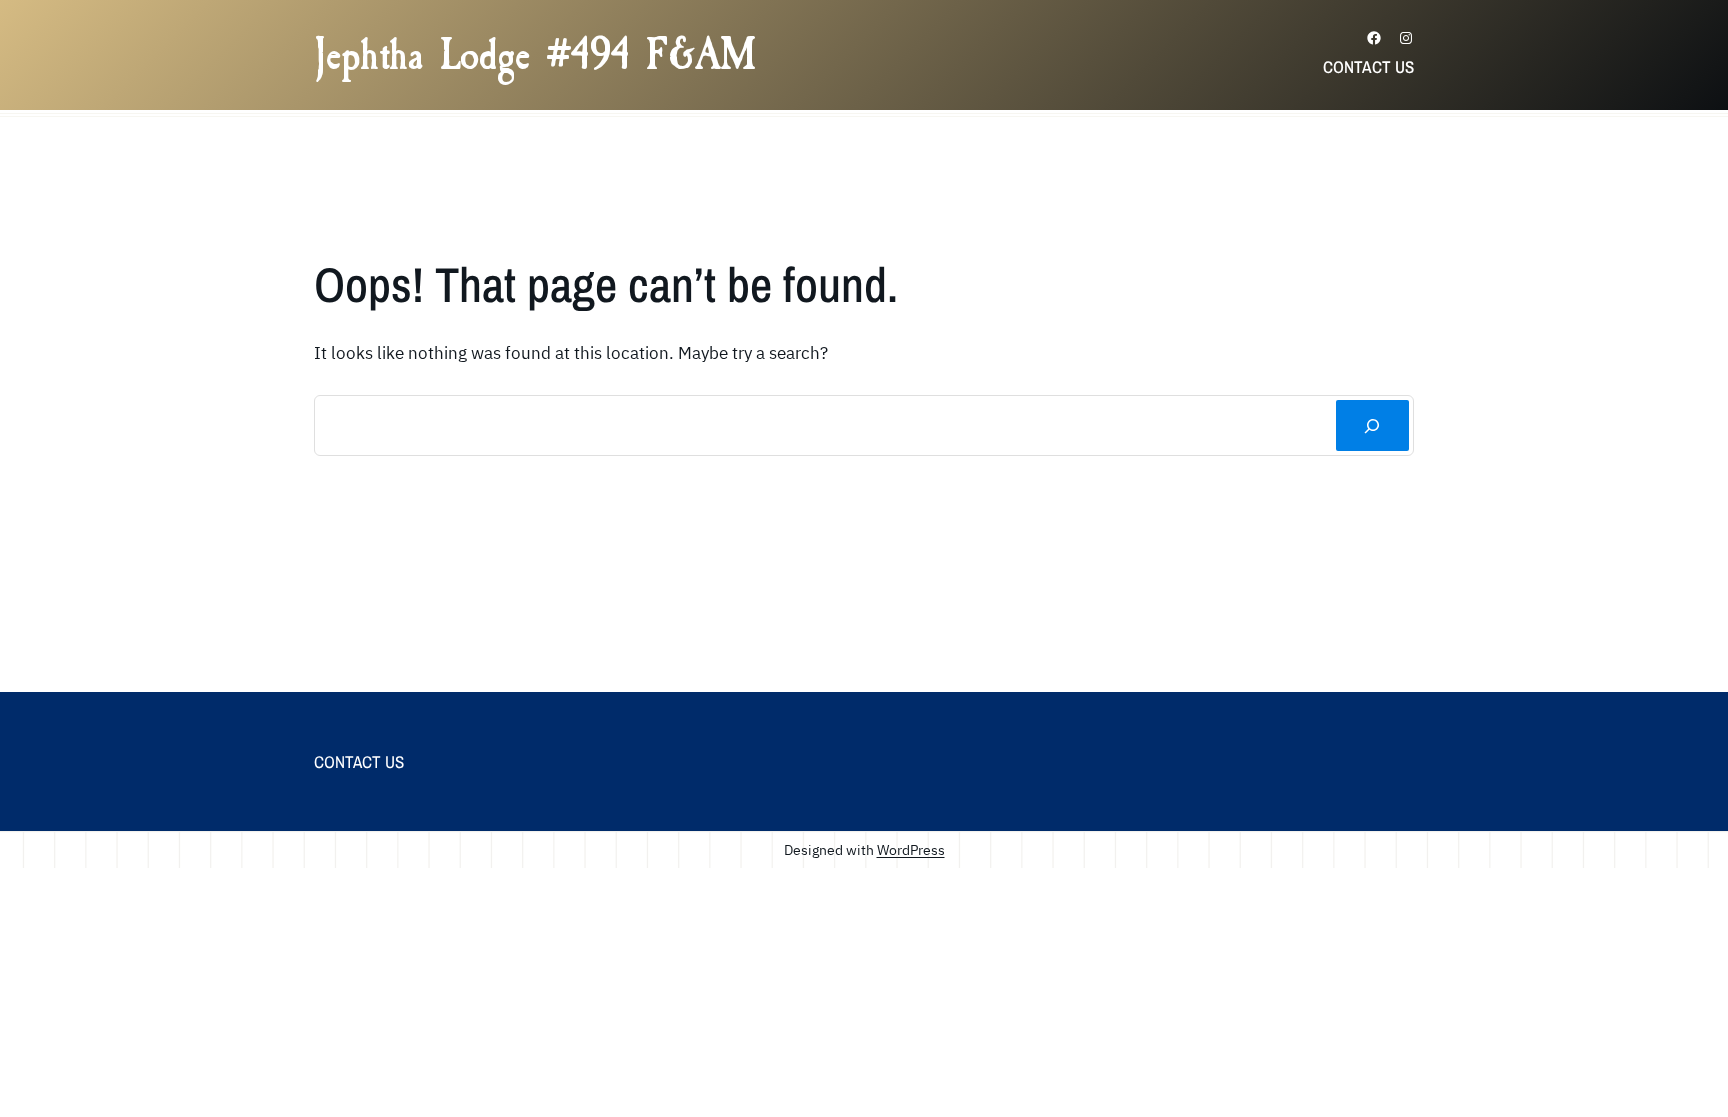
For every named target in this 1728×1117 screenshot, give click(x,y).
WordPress (911, 849)
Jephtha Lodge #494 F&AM (535, 55)
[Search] (1372, 425)
